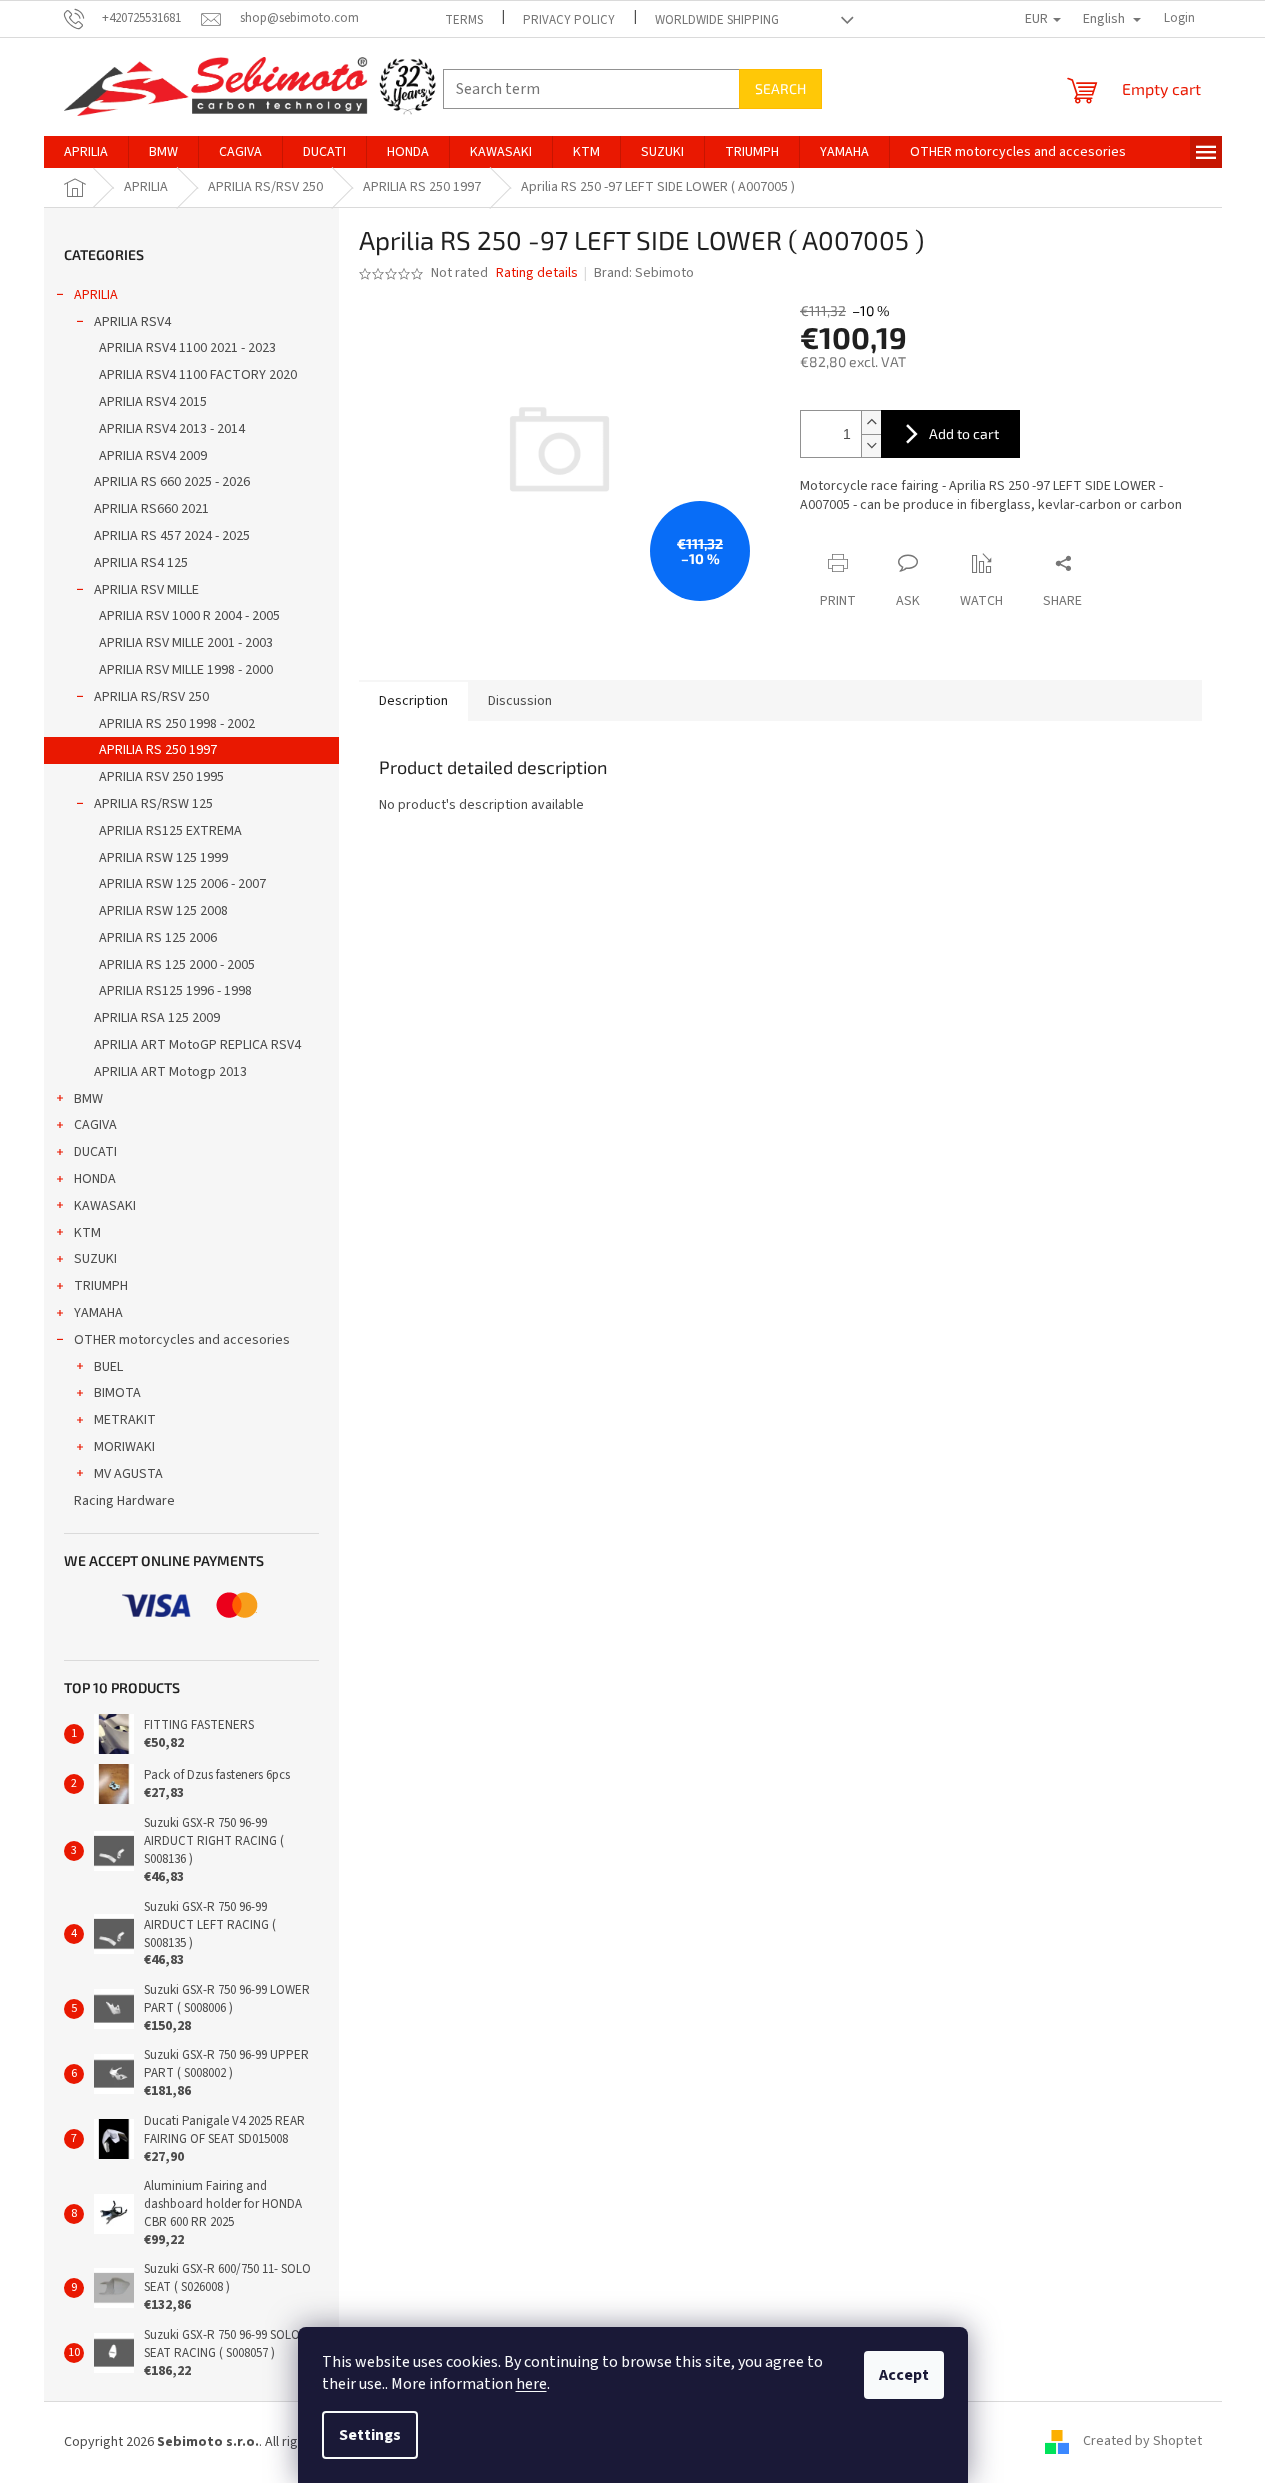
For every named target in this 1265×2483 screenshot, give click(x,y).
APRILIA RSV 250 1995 (161, 777)
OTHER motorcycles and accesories (182, 1340)
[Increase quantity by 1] (871, 422)
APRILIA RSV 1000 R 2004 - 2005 (189, 616)
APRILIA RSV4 (132, 322)
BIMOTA (117, 1393)
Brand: (644, 273)
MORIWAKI (124, 1447)
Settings (370, 2435)
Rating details (537, 273)
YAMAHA (98, 1313)
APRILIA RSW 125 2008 (163, 911)
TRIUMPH (101, 1286)
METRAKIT (125, 1420)
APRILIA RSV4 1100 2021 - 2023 (187, 348)
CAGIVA (95, 1125)
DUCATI (95, 1152)
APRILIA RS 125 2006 (158, 938)
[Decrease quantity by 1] (871, 445)
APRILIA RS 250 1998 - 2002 (177, 724)
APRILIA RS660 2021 (151, 509)
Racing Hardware (124, 1501)
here (531, 2384)
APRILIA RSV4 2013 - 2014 (172, 429)
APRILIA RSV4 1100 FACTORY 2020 (198, 375)
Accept (904, 2375)
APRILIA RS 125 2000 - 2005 (177, 965)
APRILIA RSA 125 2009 (157, 1018)
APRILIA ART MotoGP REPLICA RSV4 (197, 1045)
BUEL (108, 1367)
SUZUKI (95, 1259)
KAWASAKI (105, 1206)
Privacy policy (569, 20)
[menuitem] (86, 152)
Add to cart (964, 433)
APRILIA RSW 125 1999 (163, 858)
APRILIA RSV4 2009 (153, 456)
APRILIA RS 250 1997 (158, 750)
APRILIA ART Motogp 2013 (170, 1072)
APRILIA (96, 295)
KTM (87, 1233)
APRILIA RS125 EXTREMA (170, 831)
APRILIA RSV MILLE (146, 590)
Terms (464, 20)
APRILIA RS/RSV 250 (151, 697)
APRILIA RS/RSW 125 (153, 804)
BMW (88, 1099)
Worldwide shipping (717, 20)
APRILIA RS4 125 (141, 563)
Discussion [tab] (520, 701)
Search (780, 88)
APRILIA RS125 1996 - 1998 (175, 991)
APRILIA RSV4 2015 (153, 402)
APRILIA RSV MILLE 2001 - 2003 (186, 643)
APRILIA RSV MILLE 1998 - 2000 (186, 670)
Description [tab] (413, 701)
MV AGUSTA (128, 1474)
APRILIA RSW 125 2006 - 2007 (182, 884)
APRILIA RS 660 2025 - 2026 (172, 482)
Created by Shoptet (1142, 2442)
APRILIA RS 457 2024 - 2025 (172, 536)
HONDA (95, 1179)
